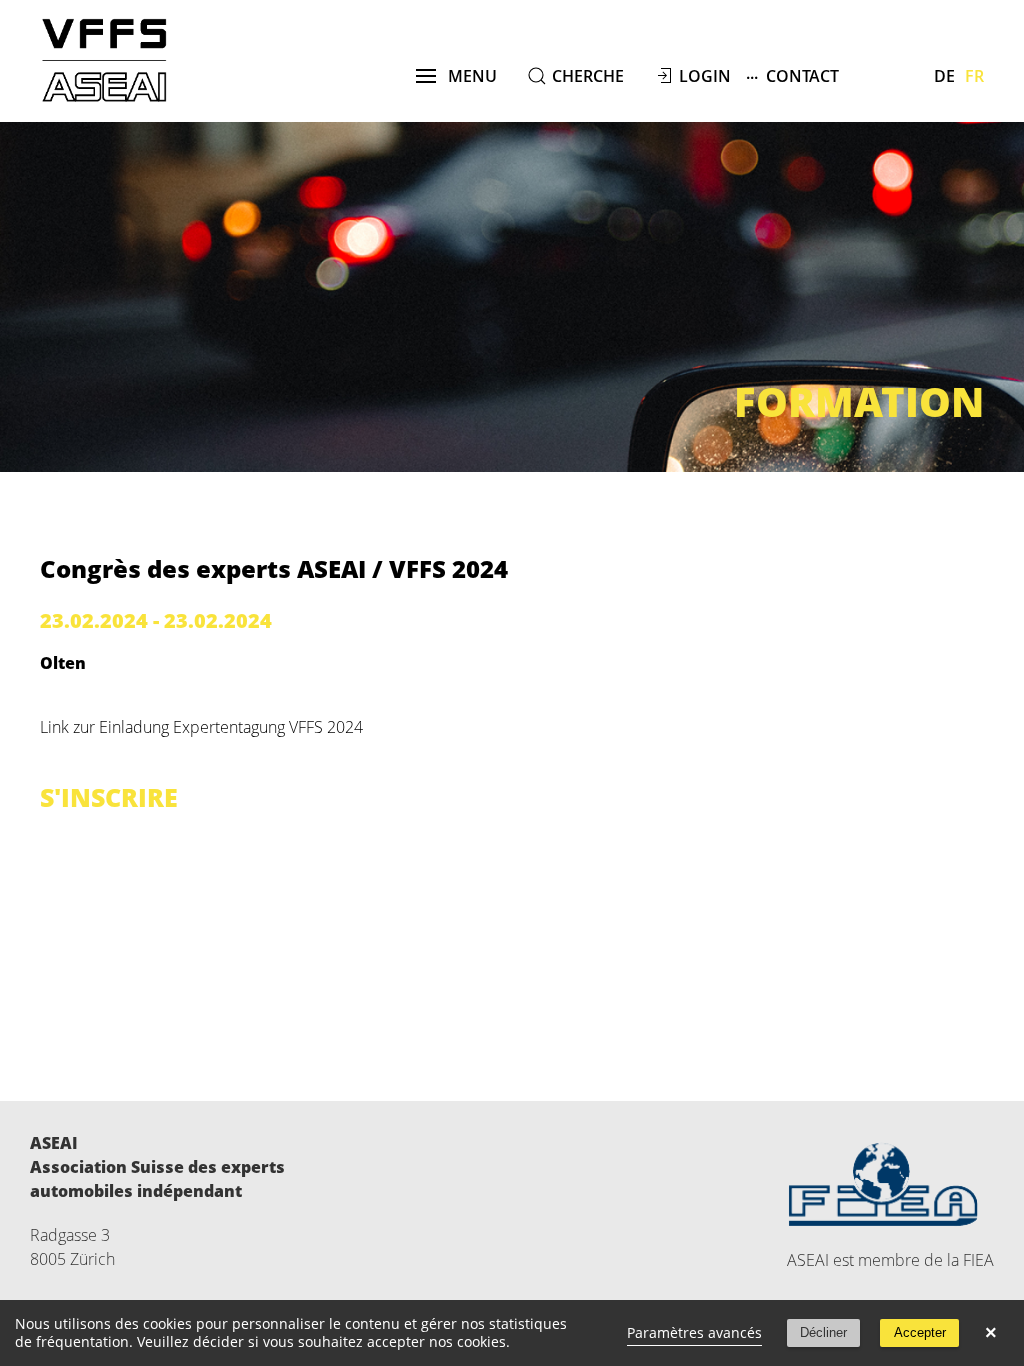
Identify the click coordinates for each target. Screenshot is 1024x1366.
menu (466, 76)
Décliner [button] (823, 1332)
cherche (588, 76)
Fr (974, 76)
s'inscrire (109, 797)
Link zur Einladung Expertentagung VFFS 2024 (201, 727)
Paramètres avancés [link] (694, 1332)
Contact (792, 74)
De (944, 76)
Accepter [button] (920, 1332)
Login (705, 76)
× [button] (991, 1333)
